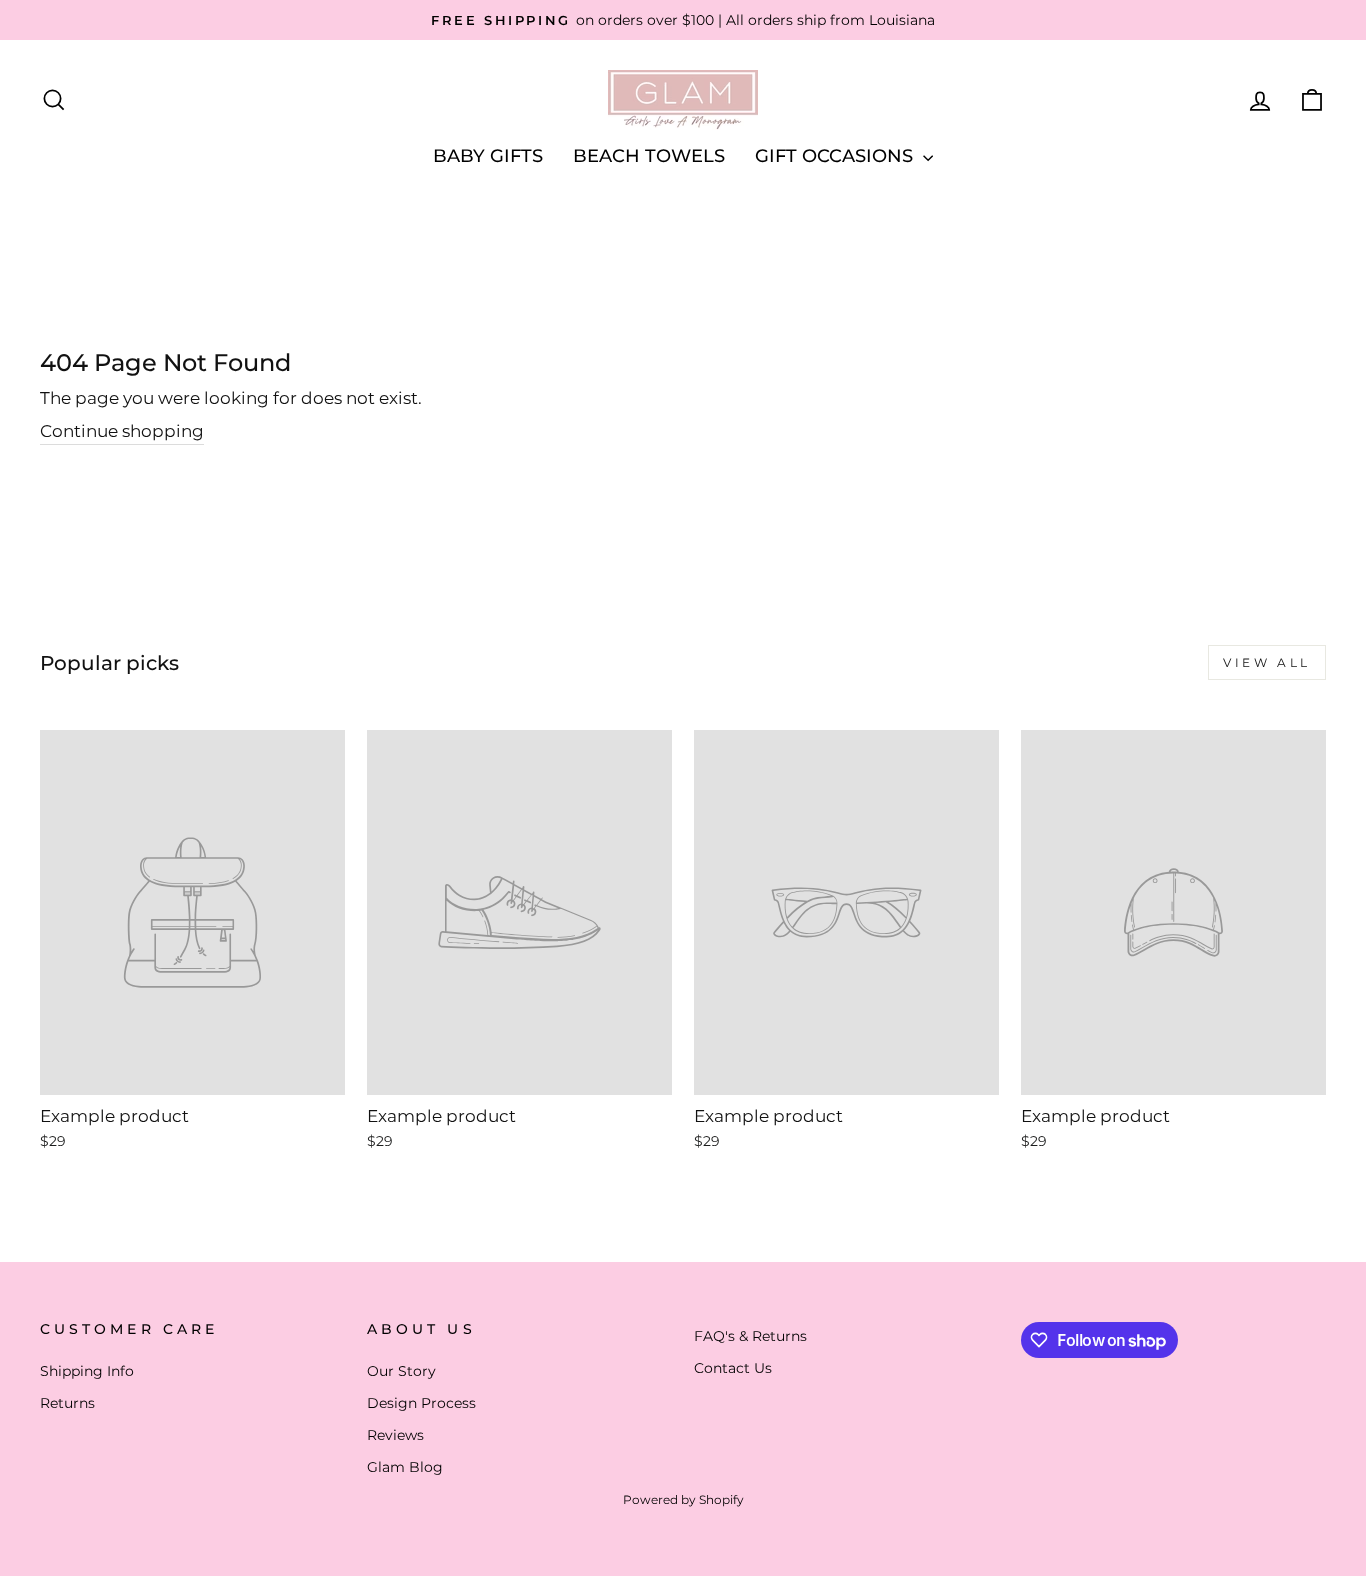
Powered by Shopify (683, 1499)
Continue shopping (122, 431)
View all (1267, 662)
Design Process (421, 1403)
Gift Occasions (836, 156)
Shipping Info (87, 1371)
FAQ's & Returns (750, 1336)
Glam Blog (405, 1467)
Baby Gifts (488, 156)
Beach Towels (649, 156)
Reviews (395, 1435)
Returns (67, 1403)
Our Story (401, 1371)
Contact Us (733, 1368)
